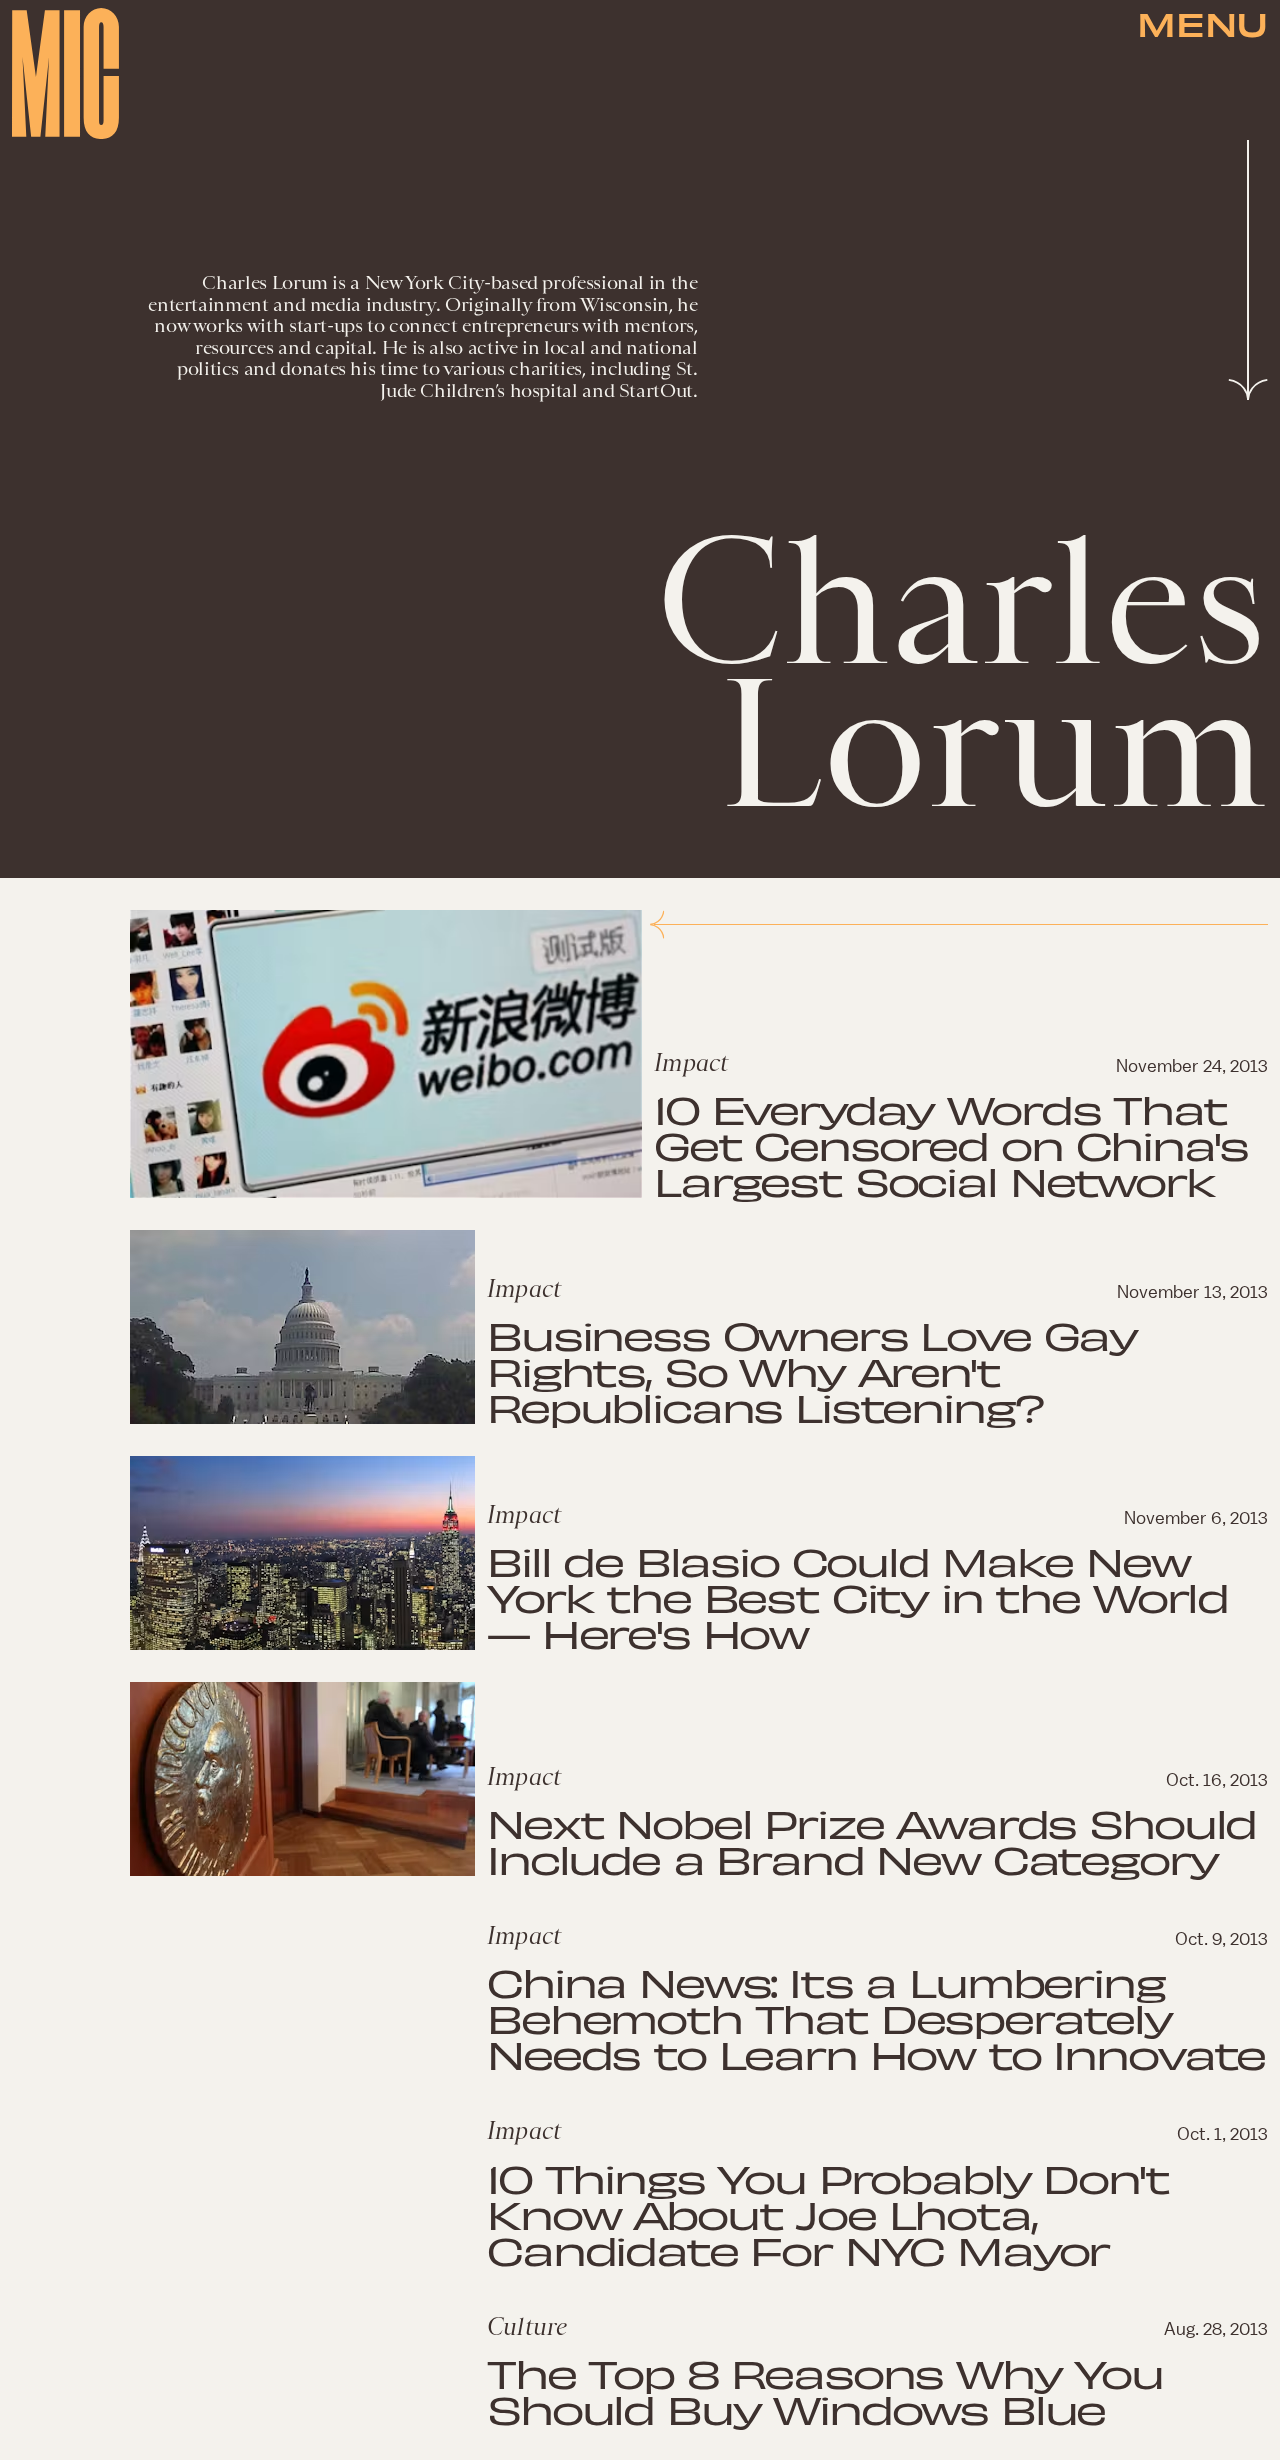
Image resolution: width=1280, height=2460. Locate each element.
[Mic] (65, 73)
